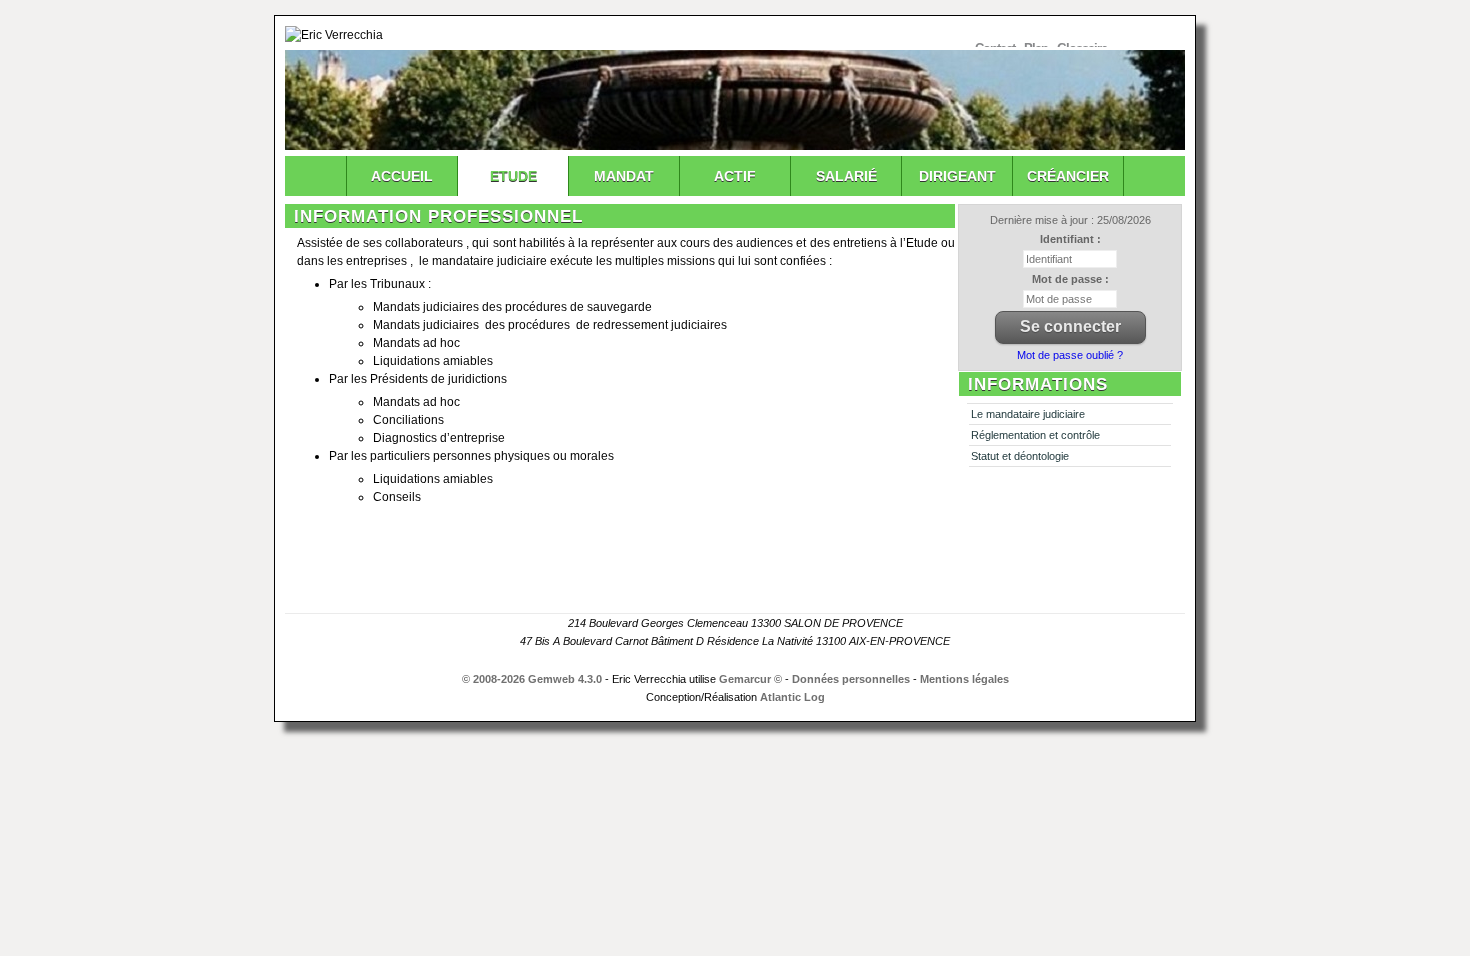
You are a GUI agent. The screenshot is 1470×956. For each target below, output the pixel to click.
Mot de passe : (1070, 279)
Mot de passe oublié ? (1070, 355)
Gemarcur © (750, 679)
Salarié (846, 176)
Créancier (1068, 176)
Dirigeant (957, 176)
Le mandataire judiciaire (1028, 414)
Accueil (402, 176)
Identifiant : (1070, 239)
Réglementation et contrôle (1035, 435)
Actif (735, 176)
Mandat (624, 176)
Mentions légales (964, 679)
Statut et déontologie (1020, 456)
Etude (513, 176)
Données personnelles (851, 679)
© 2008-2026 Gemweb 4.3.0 (532, 679)
